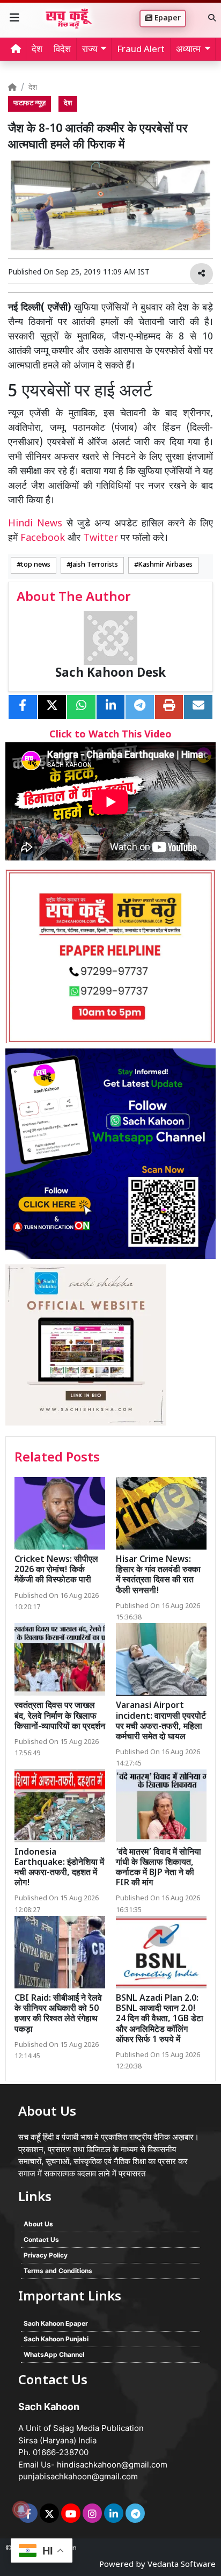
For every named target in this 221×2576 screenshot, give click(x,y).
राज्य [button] (90, 50)
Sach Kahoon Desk (110, 674)
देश (37, 50)
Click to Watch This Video (110, 735)
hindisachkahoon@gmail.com (112, 2465)
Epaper (167, 19)
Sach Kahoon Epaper (56, 2323)
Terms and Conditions (58, 2271)
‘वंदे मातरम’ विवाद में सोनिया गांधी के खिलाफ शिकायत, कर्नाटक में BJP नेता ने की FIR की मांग (159, 1868)
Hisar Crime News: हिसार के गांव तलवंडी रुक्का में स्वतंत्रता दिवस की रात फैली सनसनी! (158, 1576)
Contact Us (41, 2239)
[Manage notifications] (21, 2509)
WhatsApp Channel (54, 2354)
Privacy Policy (46, 2255)
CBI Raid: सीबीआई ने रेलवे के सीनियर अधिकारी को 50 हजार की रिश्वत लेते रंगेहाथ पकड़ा (58, 2014)
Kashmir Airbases (165, 565)
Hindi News (37, 524)
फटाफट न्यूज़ (30, 104)
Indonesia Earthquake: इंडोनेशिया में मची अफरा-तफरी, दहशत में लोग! (59, 1868)
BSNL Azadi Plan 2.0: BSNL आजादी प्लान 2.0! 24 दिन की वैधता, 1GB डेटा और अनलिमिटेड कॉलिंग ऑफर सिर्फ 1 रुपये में (160, 2020)
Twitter (101, 538)
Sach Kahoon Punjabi (56, 2339)
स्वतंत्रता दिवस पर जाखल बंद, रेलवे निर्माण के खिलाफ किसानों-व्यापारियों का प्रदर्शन (60, 1716)
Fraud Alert (141, 50)
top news (36, 565)
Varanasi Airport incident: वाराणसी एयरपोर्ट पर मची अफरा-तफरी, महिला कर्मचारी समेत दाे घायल (161, 1722)
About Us (38, 2224)
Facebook (43, 538)
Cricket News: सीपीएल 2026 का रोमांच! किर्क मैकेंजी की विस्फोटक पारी (56, 1570)
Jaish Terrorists (94, 565)
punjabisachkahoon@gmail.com (78, 2476)
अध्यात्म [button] (188, 50)
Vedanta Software (182, 2565)
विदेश (62, 50)
